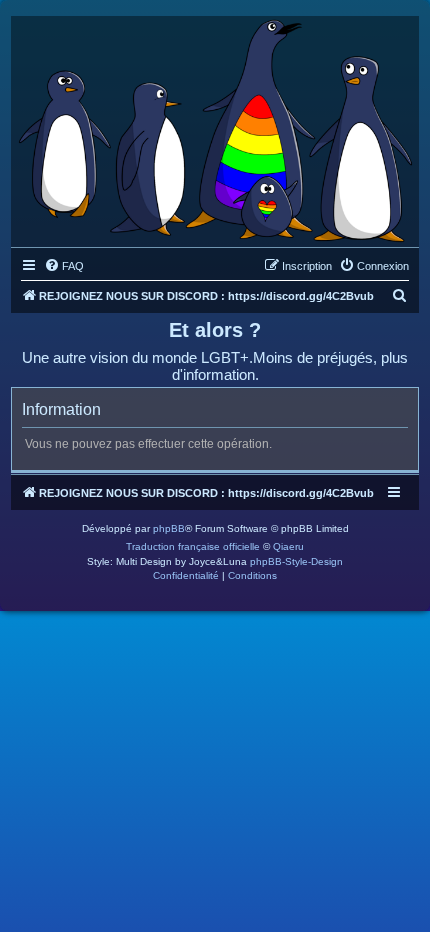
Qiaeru (288, 546)
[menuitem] (64, 266)
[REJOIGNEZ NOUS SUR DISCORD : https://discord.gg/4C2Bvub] (215, 126)
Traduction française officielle (193, 546)
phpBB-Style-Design (296, 561)
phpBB (169, 528)
